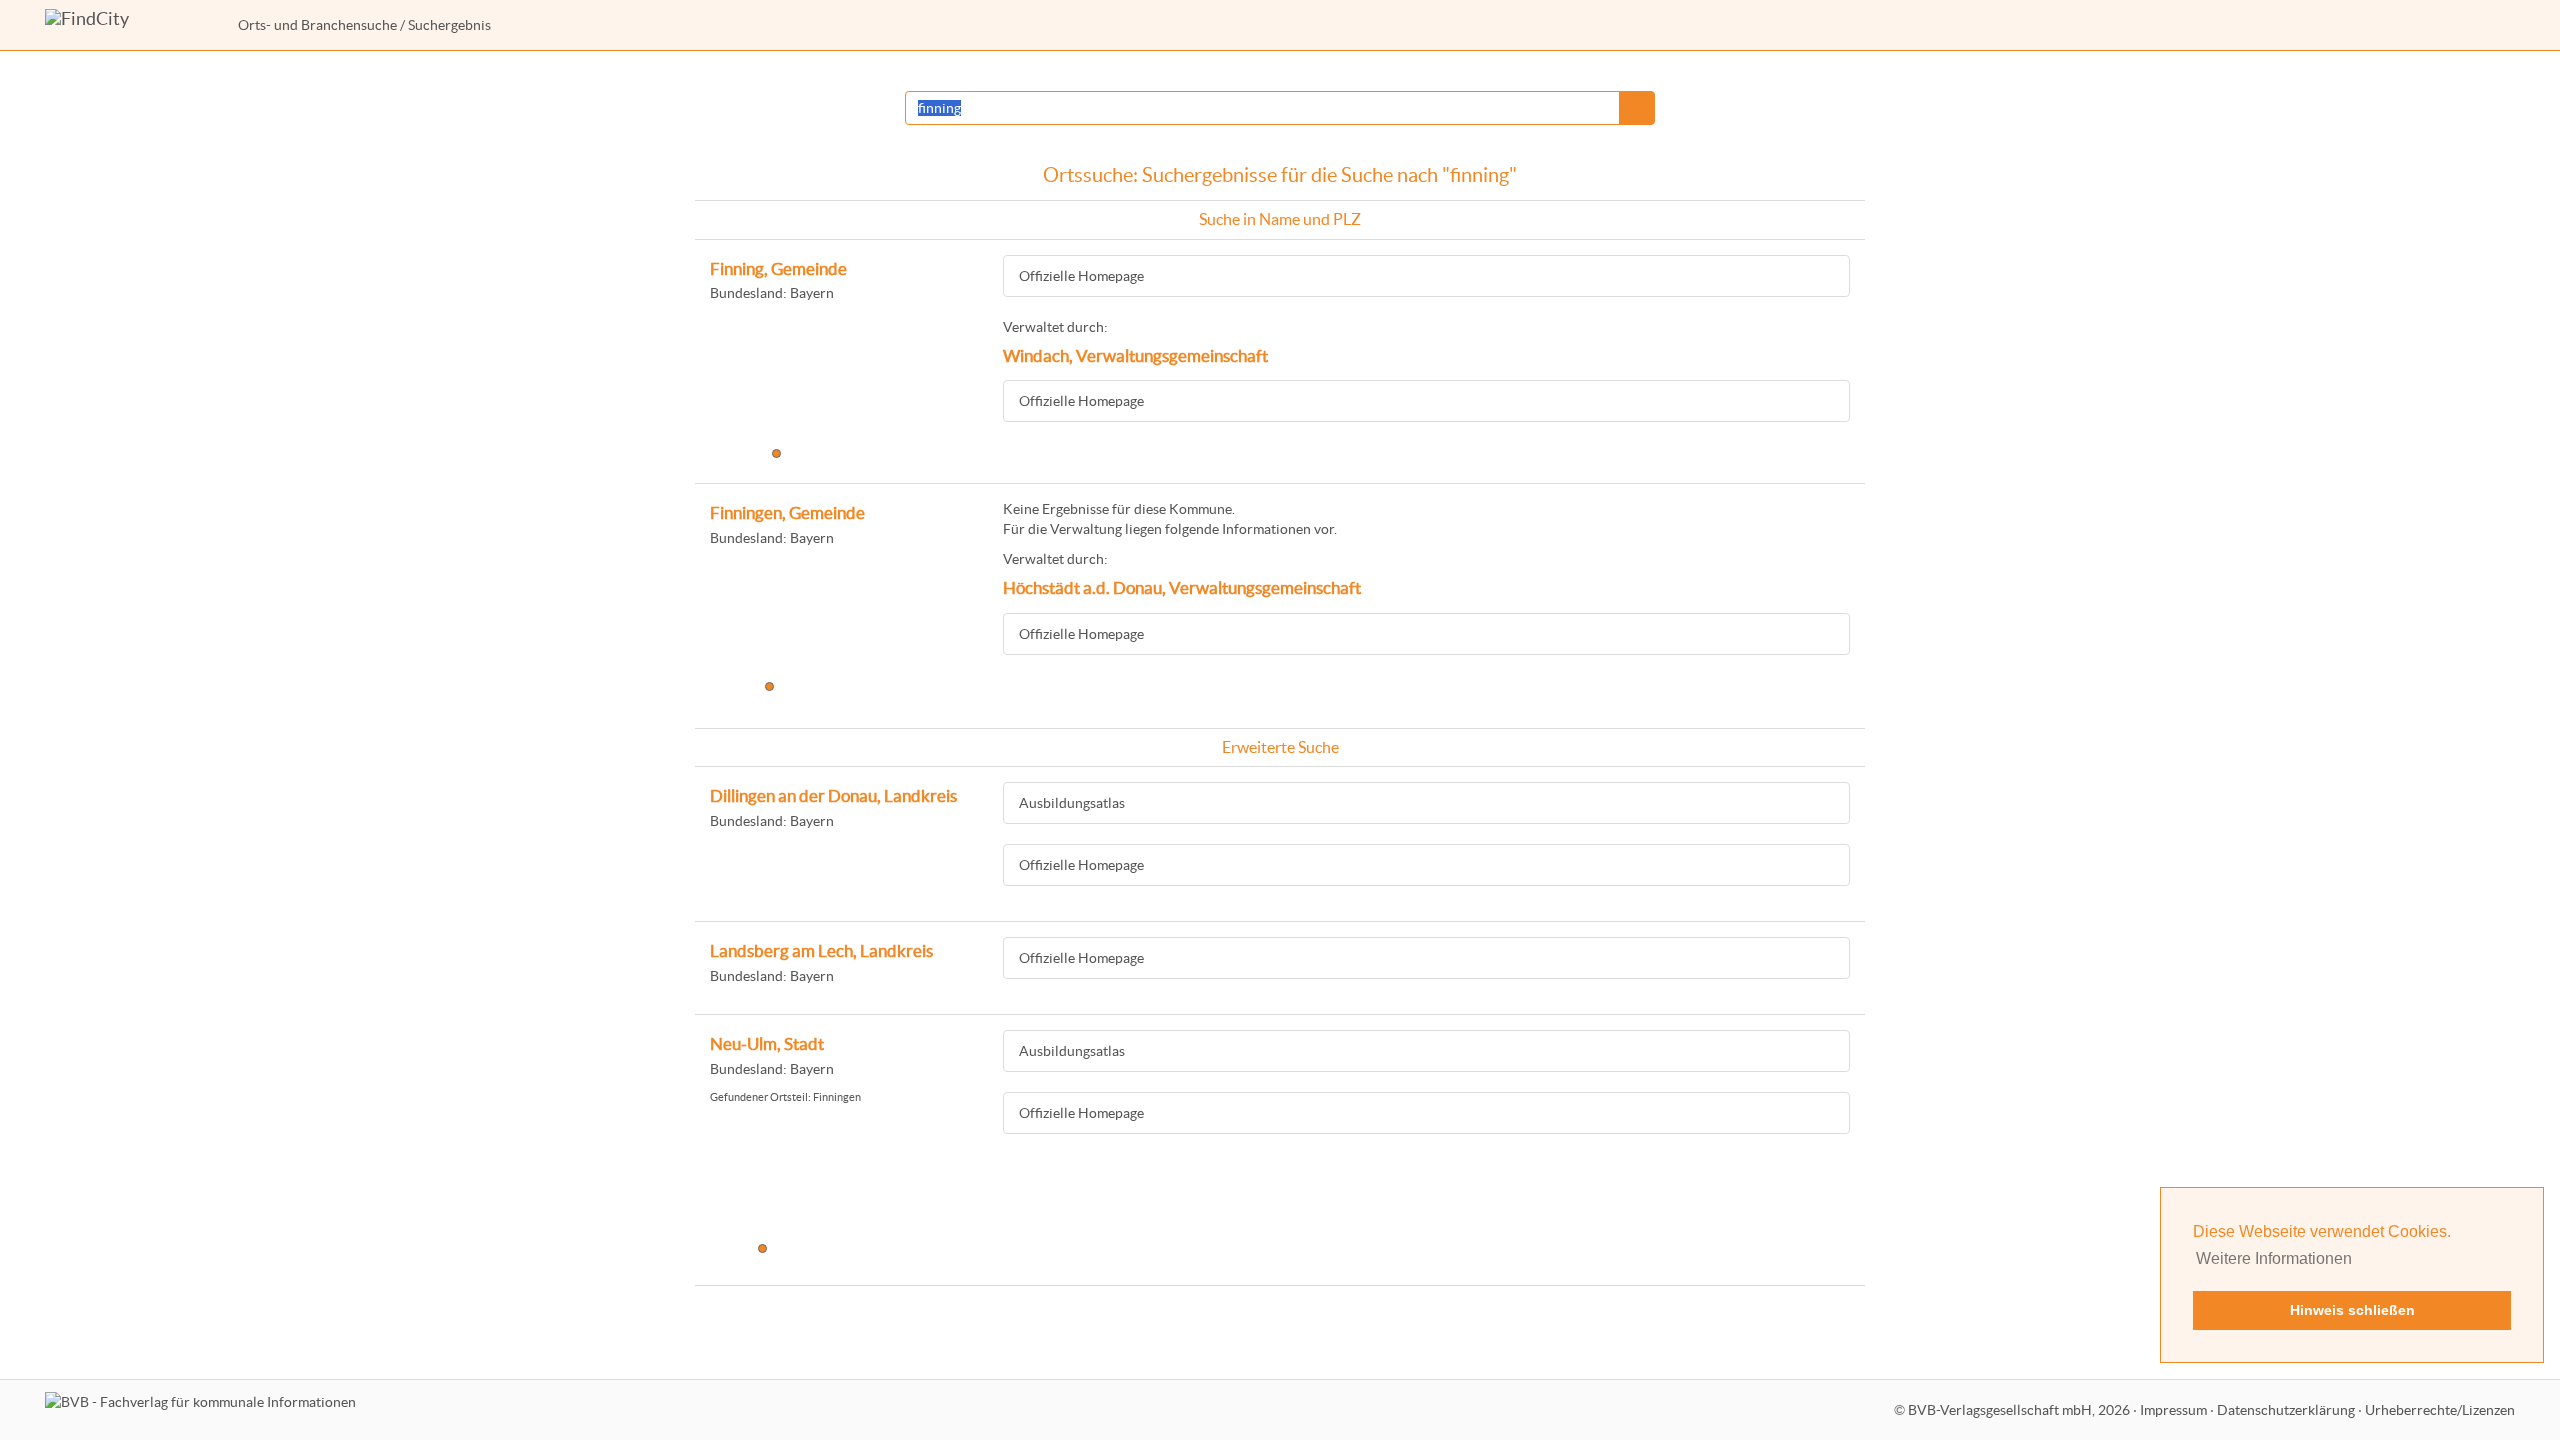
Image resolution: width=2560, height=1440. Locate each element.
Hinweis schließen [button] (2352, 1310)
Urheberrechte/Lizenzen (2440, 1410)
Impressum (2173, 1410)
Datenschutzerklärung (2286, 1410)
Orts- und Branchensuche (317, 25)
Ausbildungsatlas (1072, 803)
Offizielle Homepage (1081, 276)
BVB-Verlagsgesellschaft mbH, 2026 (2019, 1410)
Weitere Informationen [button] (2274, 1258)
